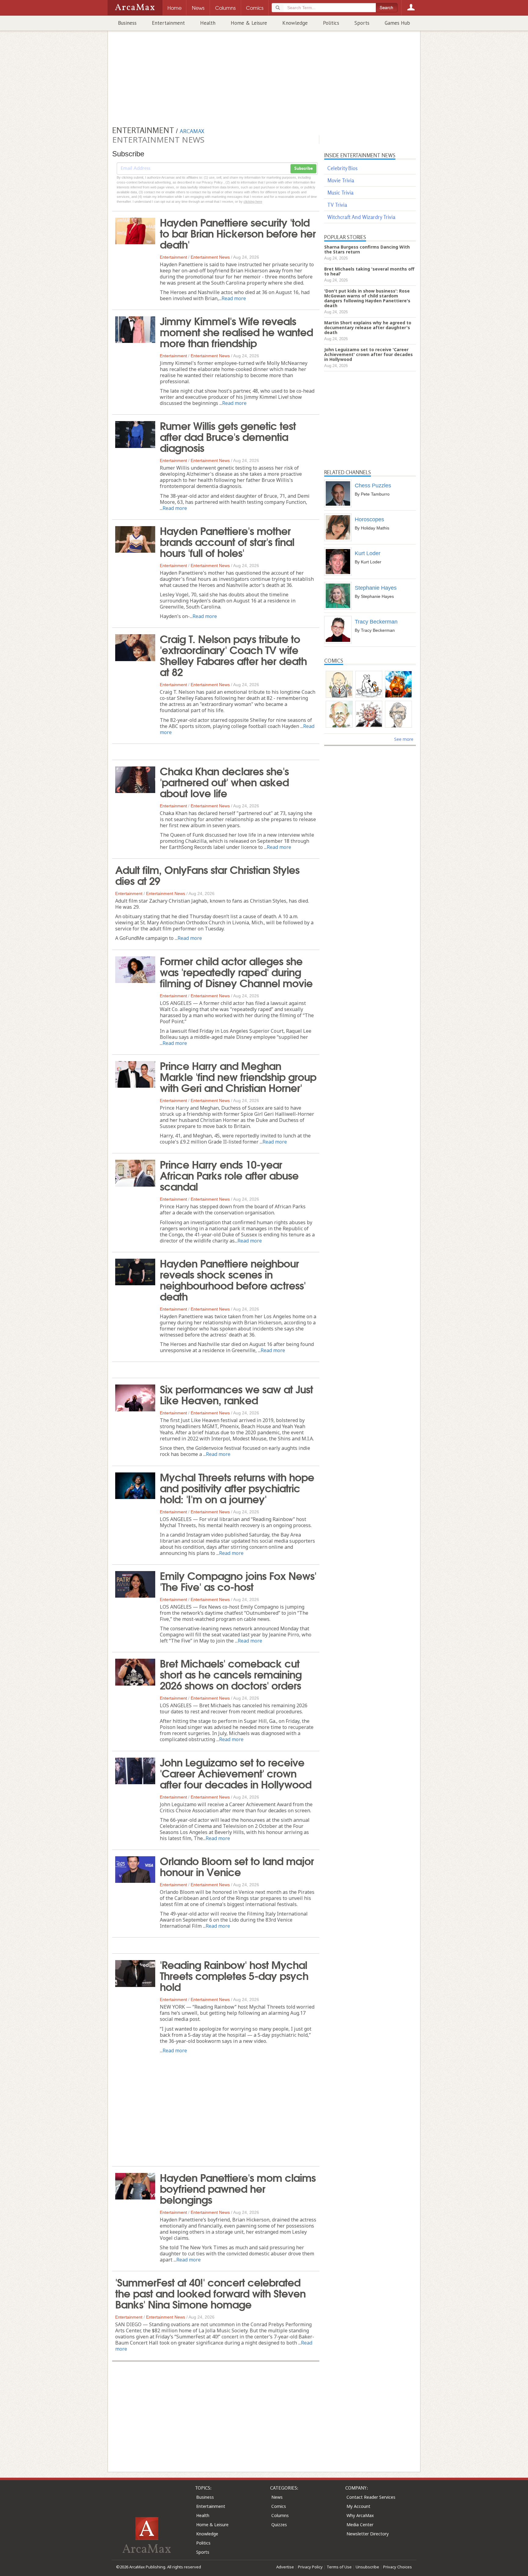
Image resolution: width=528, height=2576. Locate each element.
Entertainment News (210, 257)
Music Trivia (340, 193)
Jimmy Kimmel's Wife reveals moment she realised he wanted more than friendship (236, 331)
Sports (362, 23)
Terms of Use (339, 2567)
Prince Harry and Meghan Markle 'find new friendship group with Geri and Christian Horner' (238, 1076)
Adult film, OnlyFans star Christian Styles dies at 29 (207, 875)
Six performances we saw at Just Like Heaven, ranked (236, 1394)
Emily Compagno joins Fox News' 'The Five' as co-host (238, 1581)
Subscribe (303, 169)
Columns (280, 2515)
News (277, 2497)
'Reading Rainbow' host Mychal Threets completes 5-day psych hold (234, 1975)
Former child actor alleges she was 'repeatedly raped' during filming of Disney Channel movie (236, 971)
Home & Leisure (249, 23)
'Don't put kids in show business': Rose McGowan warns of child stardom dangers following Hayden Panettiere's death (367, 298)
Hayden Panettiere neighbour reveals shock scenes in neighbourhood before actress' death (233, 1279)
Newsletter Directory (368, 2534)
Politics (331, 23)
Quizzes (279, 2525)
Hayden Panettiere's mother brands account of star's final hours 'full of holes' (227, 541)
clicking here (253, 202)
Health (208, 23)
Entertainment (168, 23)
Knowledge (295, 23)
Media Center (360, 2525)
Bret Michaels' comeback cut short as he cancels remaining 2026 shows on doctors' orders (231, 1674)
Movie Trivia (341, 180)
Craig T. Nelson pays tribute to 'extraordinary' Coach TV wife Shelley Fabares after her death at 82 (233, 655)
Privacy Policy (310, 2567)
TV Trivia (337, 205)
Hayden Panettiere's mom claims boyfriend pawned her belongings (238, 2188)
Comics (279, 2506)
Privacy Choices (398, 2567)
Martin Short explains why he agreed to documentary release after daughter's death (368, 327)
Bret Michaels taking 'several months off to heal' (369, 271)
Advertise (285, 2567)
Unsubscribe (367, 2567)
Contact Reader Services (371, 2497)
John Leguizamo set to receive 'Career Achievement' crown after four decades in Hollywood (236, 1773)
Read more (234, 298)
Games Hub (397, 23)
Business (127, 23)
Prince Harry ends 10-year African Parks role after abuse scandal (229, 1175)
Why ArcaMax (360, 2515)
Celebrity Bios (342, 168)
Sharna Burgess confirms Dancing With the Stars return (367, 249)
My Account (358, 2506)
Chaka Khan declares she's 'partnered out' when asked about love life (224, 781)
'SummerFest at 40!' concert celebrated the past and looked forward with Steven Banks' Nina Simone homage (210, 2293)
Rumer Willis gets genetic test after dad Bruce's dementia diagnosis (228, 436)
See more (404, 739)
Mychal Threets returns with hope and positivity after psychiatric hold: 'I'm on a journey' (237, 1487)
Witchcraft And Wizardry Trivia (361, 217)
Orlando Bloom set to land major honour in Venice (237, 1866)
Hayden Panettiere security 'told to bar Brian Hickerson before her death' (238, 233)
